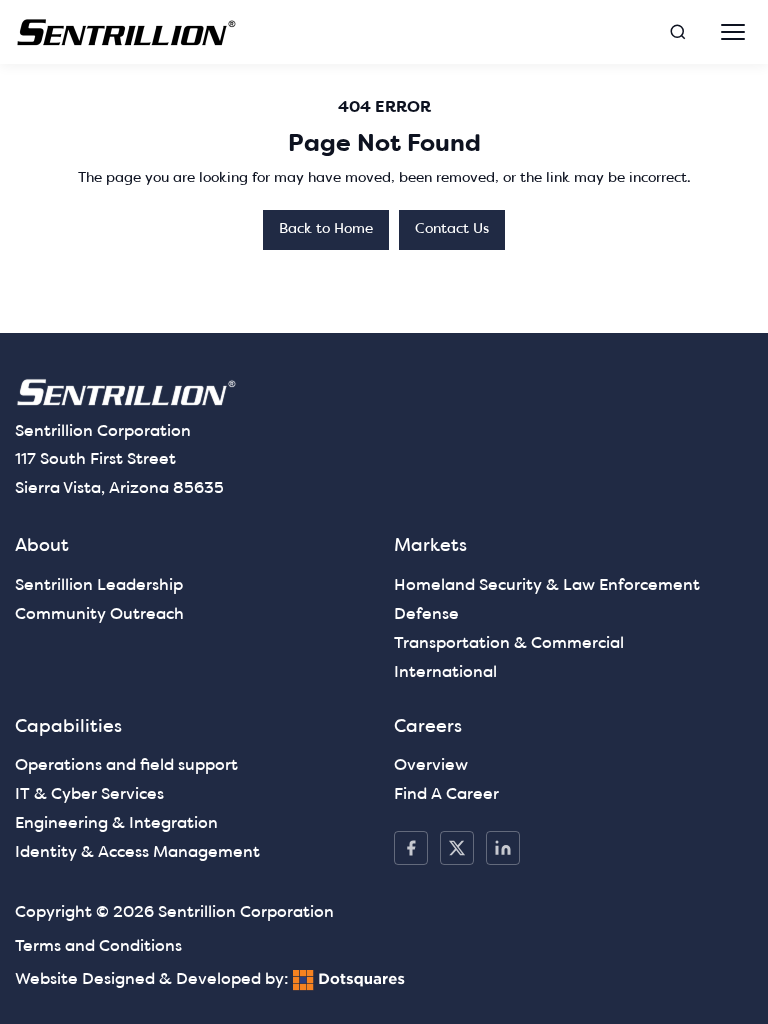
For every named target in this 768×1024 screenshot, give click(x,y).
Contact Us (452, 229)
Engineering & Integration (116, 824)
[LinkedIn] (503, 848)
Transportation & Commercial (509, 644)
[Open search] (678, 32)
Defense (426, 615)
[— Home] (127, 32)
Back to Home (326, 229)
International (445, 673)
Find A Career (446, 795)
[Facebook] (411, 848)
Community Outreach (99, 615)
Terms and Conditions (98, 947)
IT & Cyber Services (89, 795)
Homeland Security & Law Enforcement (547, 586)
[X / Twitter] (457, 848)
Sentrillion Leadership (99, 586)
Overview (431, 766)
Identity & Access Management (137, 853)
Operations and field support (126, 766)
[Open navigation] (733, 32)
